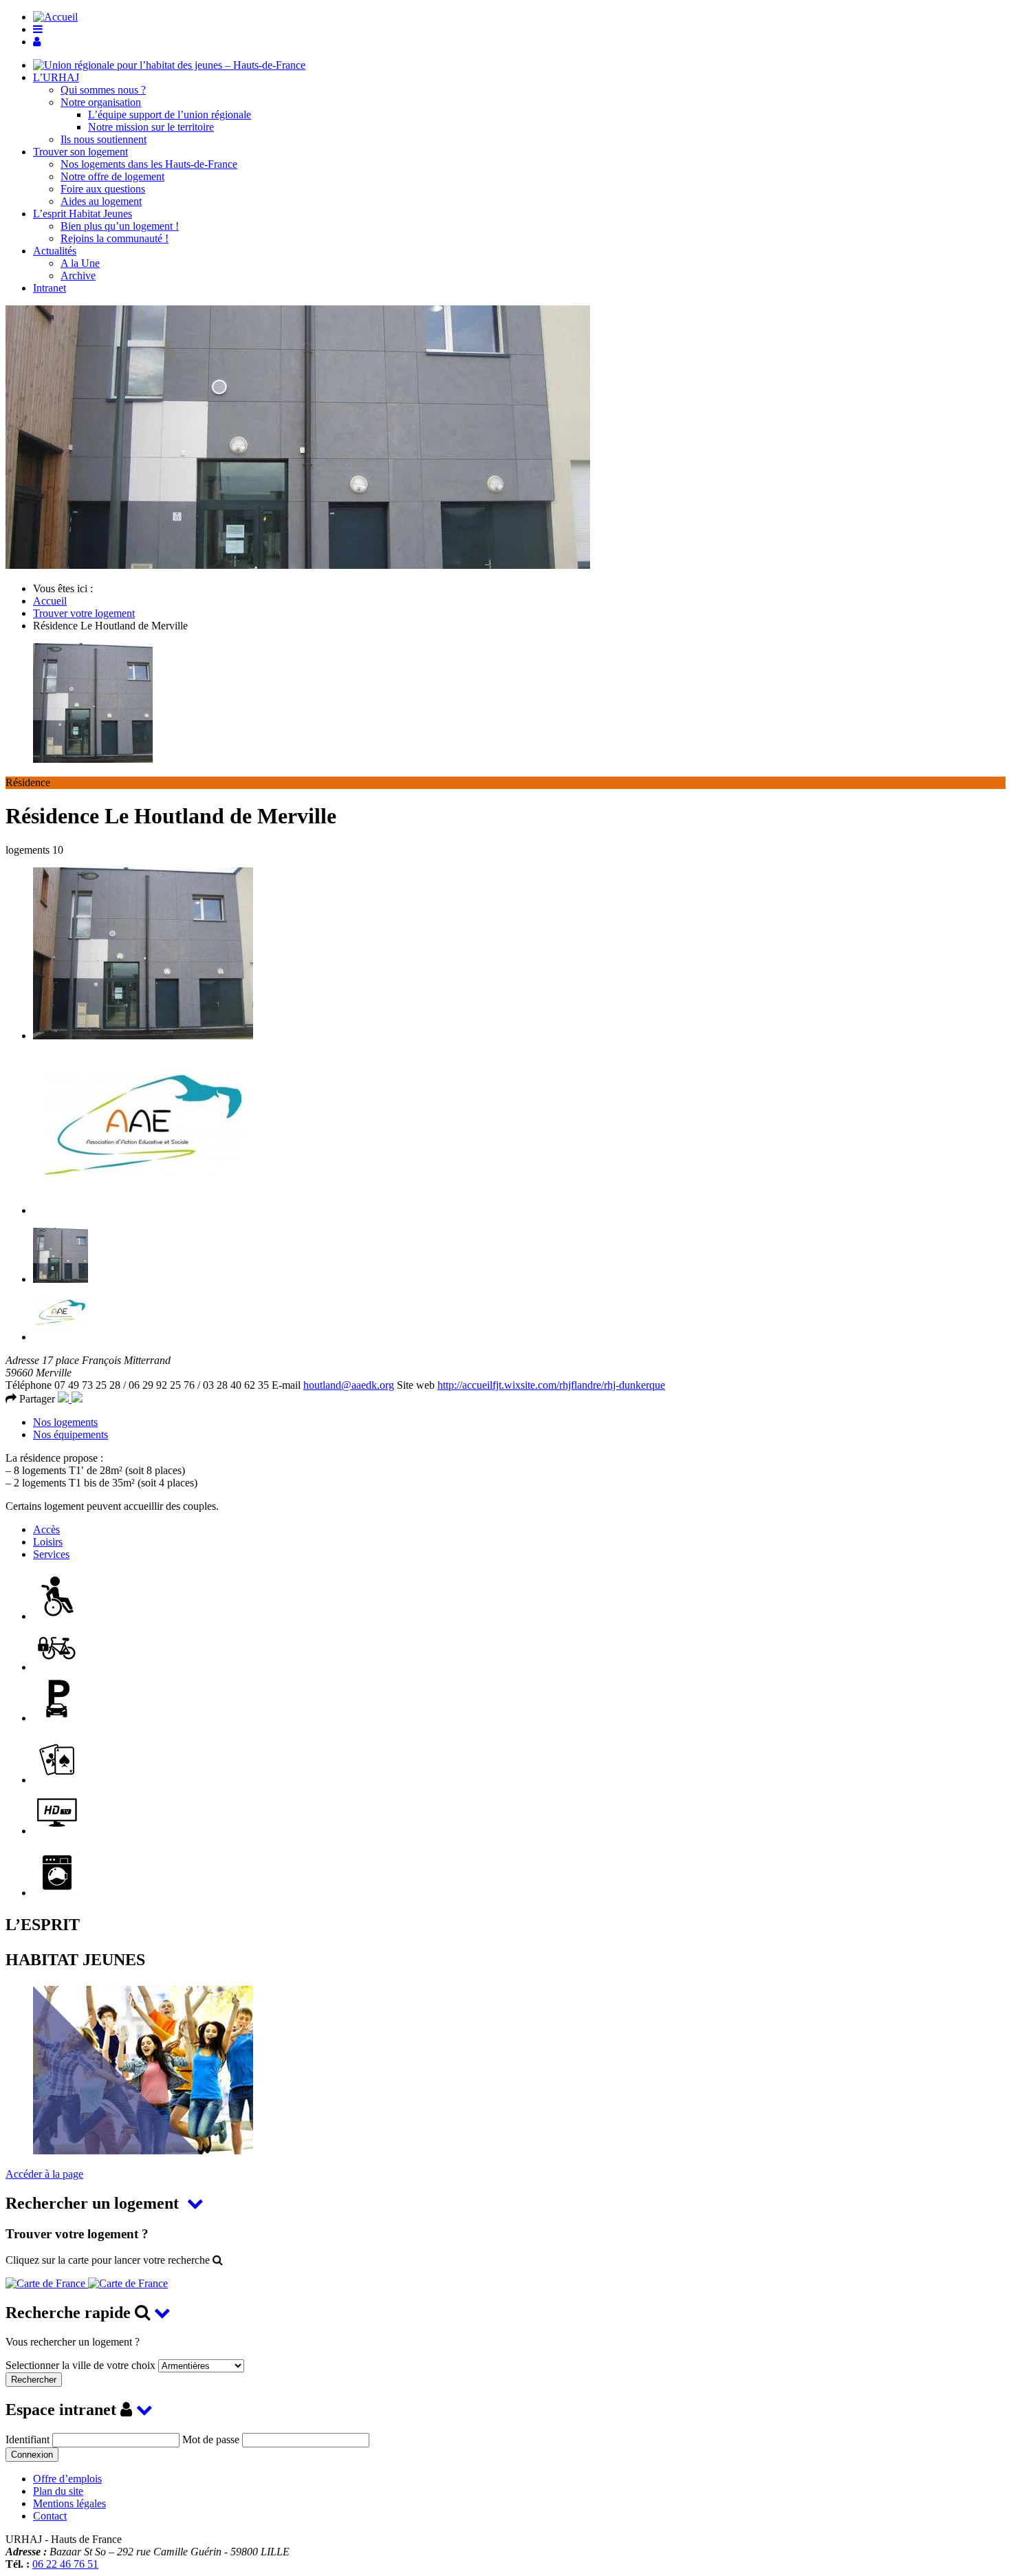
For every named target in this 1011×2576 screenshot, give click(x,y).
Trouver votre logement (84, 613)
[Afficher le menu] (38, 29)
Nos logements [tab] (65, 1422)
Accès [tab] (46, 1529)
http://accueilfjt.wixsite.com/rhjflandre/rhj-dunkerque (551, 1385)
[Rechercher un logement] (87, 2283)
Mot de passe (211, 2439)
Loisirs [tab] (48, 1542)
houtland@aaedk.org (349, 1385)
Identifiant (28, 2439)
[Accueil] (169, 65)
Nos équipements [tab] (70, 1435)
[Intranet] (37, 42)
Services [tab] (51, 1554)
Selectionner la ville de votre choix (82, 2365)
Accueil (50, 601)
